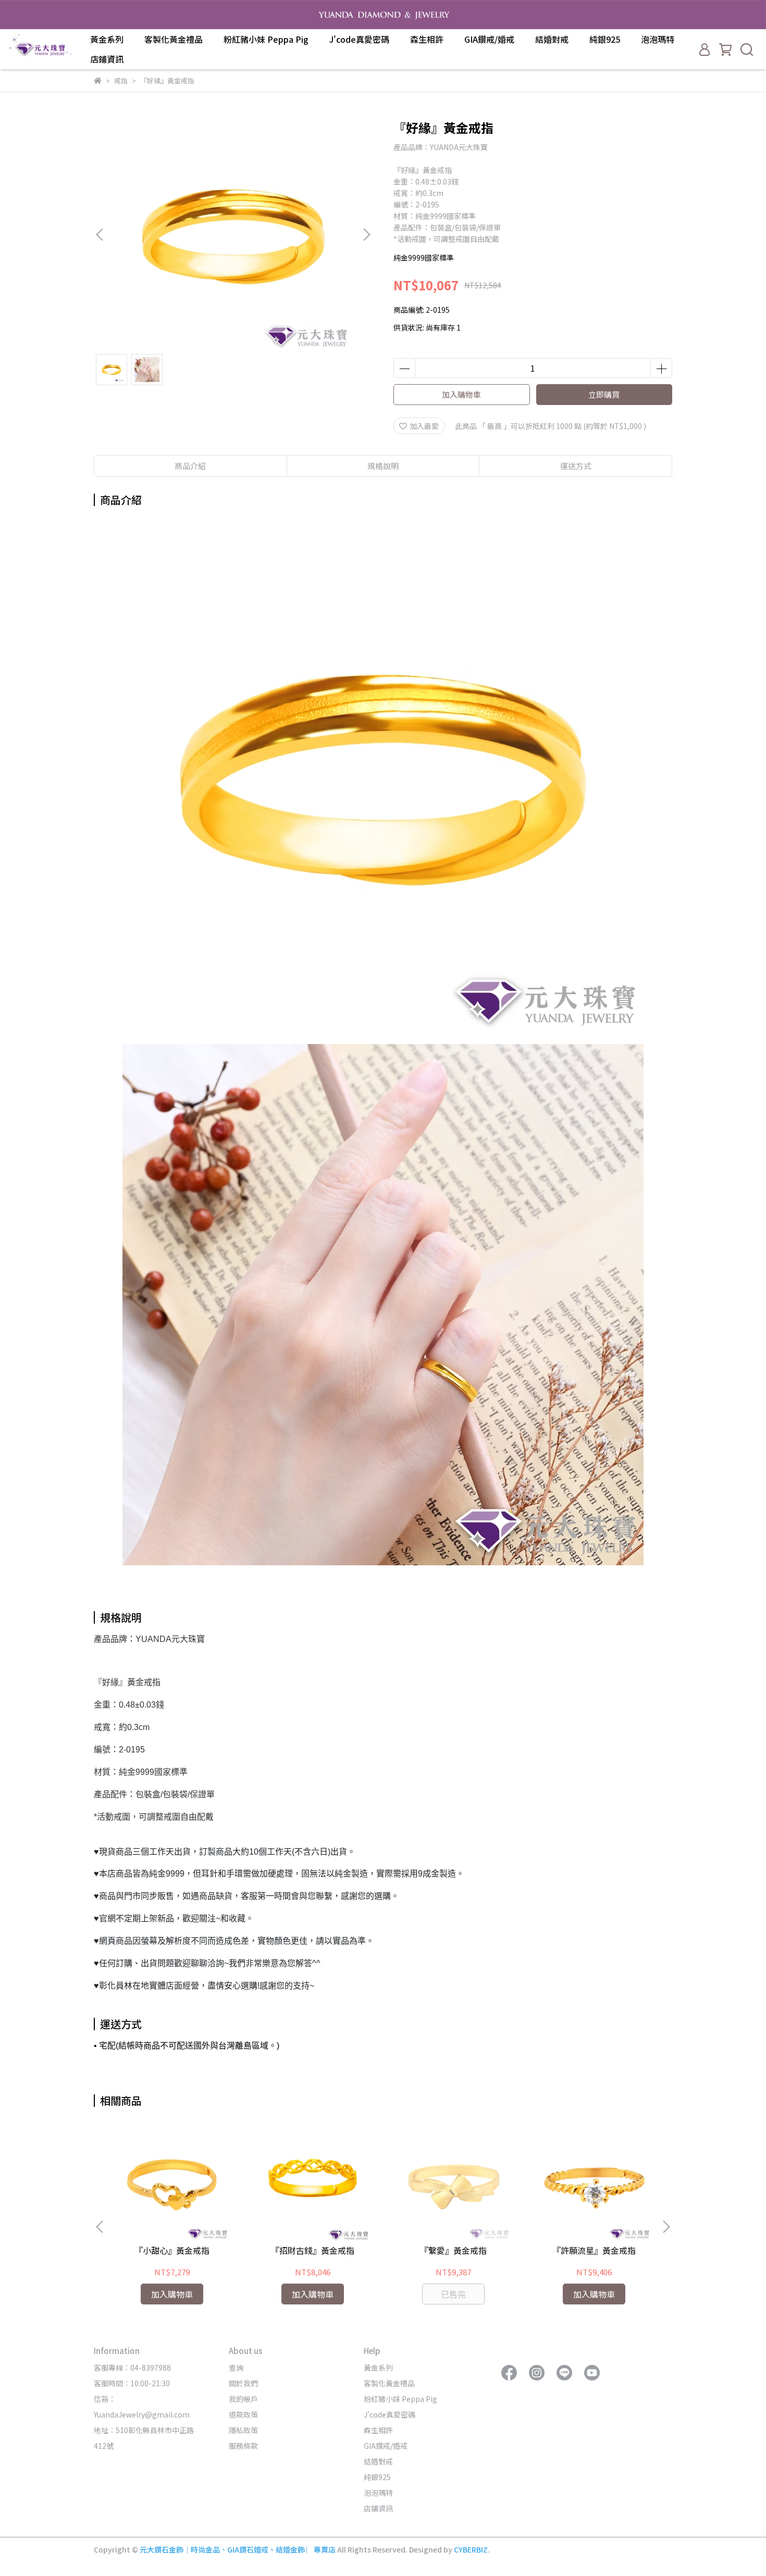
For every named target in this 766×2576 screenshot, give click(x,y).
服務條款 (243, 2446)
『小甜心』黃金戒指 (172, 2250)
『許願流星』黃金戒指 (594, 2250)
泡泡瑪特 (658, 39)
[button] (366, 235)
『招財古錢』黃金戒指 (313, 2250)
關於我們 (243, 2383)
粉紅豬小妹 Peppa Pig (266, 39)
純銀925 (605, 39)
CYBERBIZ (471, 2549)
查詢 (236, 2368)
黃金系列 (107, 39)
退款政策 (243, 2414)
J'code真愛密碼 (359, 39)
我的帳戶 (243, 2399)
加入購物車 (461, 394)
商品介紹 (190, 466)
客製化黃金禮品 (174, 39)
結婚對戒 (552, 39)
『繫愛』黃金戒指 (453, 2250)
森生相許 (427, 39)
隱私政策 (243, 2430)
